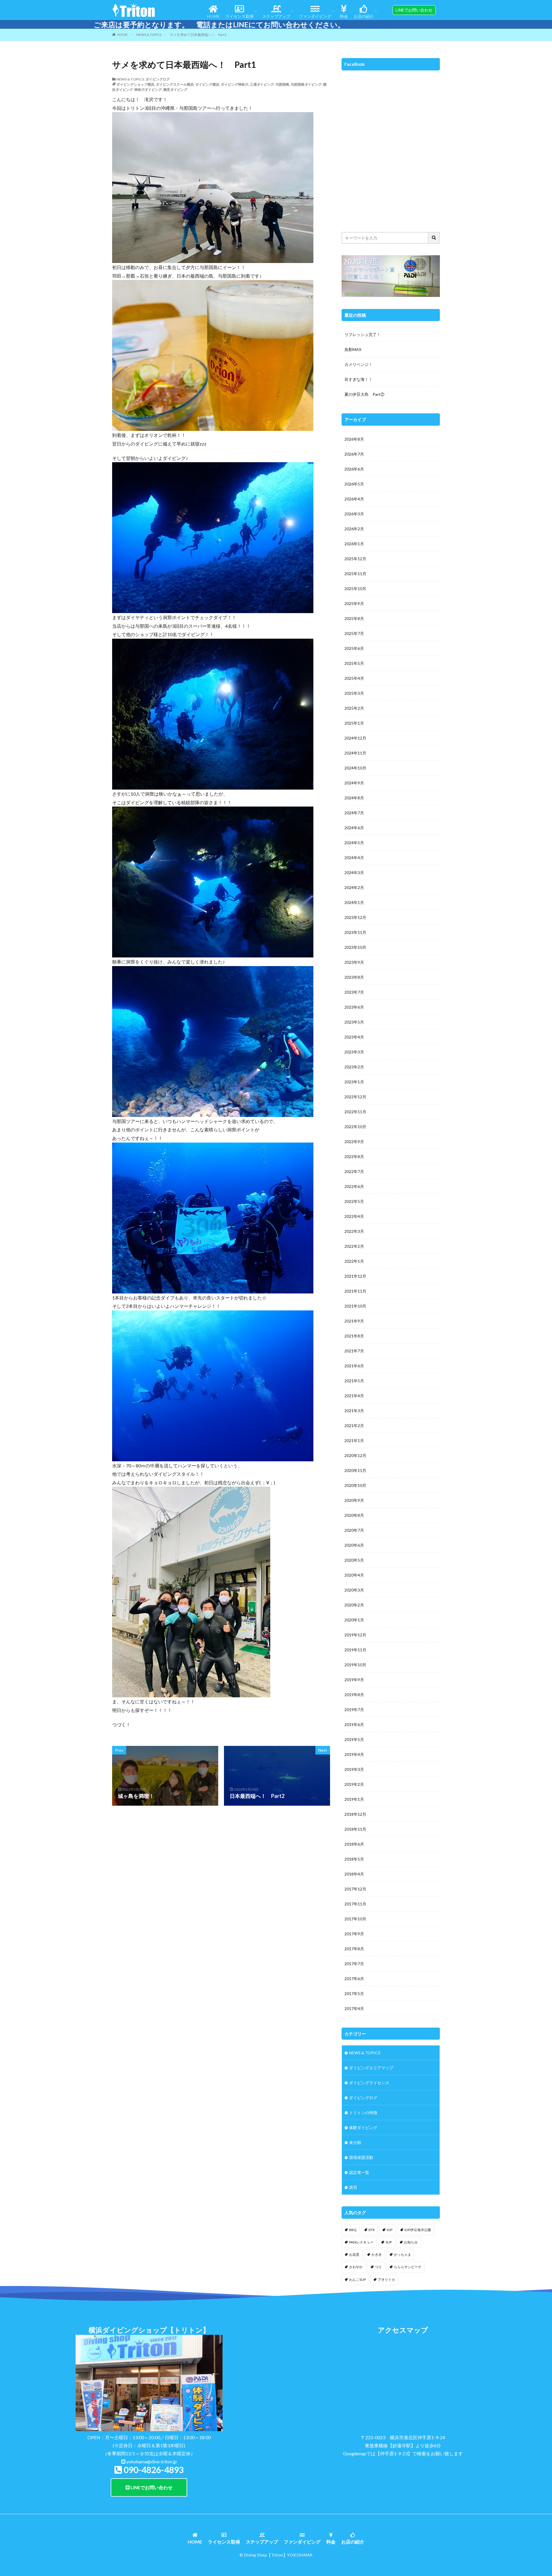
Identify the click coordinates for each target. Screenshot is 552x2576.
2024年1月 (354, 902)
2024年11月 (355, 753)
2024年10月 (355, 768)
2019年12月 (355, 1635)
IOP (390, 2230)
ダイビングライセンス (369, 2083)
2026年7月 (354, 454)
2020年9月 (354, 1500)
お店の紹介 (364, 16)
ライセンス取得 (239, 16)
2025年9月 (354, 603)
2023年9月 (354, 962)
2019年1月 (354, 1799)
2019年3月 (354, 1769)
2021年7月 (354, 1351)
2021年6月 (354, 1366)
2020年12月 (355, 1455)
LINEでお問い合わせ (151, 2487)
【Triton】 (277, 2555)
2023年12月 (355, 917)
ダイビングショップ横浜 (135, 84)
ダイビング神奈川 (235, 84)
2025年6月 (354, 648)
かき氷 (377, 2255)
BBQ (353, 2230)
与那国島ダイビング (306, 84)
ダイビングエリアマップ (371, 2068)
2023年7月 (354, 992)
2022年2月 (354, 1246)
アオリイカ (386, 2280)
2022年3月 (354, 1231)
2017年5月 (354, 1994)
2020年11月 (355, 1470)
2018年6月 (354, 1844)
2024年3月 (354, 873)
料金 (344, 16)
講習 (353, 2187)
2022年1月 (354, 1261)
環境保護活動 (361, 2157)
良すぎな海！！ (359, 379)
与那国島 (282, 84)
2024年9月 (354, 783)
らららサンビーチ (408, 2267)
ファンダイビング (315, 16)
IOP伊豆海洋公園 (418, 2230)
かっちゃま (402, 2255)
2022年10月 (355, 1127)
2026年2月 (354, 529)
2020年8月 (354, 1515)
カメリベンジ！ (359, 364)
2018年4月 (354, 1874)
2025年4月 (354, 678)
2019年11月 (355, 1650)
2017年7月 (354, 1964)
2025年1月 (354, 723)
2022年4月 (354, 1216)
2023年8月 (354, 977)
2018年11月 (355, 1829)
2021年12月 (355, 1276)
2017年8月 (354, 1949)
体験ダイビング (363, 2127)
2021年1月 (354, 1440)
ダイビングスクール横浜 (175, 84)
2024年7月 (354, 813)
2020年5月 (354, 1560)
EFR (372, 2230)
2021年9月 (354, 1321)
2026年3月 (354, 514)
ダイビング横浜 (207, 84)
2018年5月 (354, 1859)
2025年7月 (354, 633)
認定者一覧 (359, 2172)
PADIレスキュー (361, 2242)
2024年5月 (354, 843)
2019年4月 (354, 1754)
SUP (389, 2242)
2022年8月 (354, 1156)
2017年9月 (354, 1934)
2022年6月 (354, 1186)
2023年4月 (354, 1037)
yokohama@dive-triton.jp (152, 2461)
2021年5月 (354, 1381)
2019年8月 (354, 1695)
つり (378, 2267)
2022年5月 (354, 1201)
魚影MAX (353, 349)
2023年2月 (354, 1067)
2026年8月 (354, 439)
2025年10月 (355, 589)
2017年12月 (355, 1889)
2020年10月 (355, 1485)
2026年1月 (354, 544)
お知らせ (411, 2242)
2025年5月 (354, 663)
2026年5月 (354, 484)
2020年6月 (354, 1545)
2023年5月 (354, 1022)
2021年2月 (354, 1426)
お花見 (354, 2255)
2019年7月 (354, 1710)
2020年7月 (354, 1530)
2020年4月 (354, 1575)
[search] (434, 238)
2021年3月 (354, 1411)
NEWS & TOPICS (149, 35)
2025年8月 (354, 618)
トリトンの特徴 (363, 2113)
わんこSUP (357, 2280)
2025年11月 (355, 574)
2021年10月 (355, 1306)
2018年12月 (355, 1814)
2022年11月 (355, 1112)
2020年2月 (354, 1605)
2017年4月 (354, 2008)
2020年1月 (354, 1620)
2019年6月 (354, 1724)
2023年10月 (355, 947)
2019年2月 (354, 1784)
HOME (213, 16)
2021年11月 (355, 1291)
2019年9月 (354, 1680)
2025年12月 (355, 559)
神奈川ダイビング (148, 90)
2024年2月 (354, 887)
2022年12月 (355, 1097)
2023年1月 (354, 1082)
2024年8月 (354, 798)
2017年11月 (355, 1904)
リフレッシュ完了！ (363, 334)
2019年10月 (355, 1665)
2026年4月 (354, 499)
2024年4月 (354, 858)
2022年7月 (354, 1171)
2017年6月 (354, 1979)
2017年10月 (355, 1919)
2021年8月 (354, 1336)
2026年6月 (354, 469)
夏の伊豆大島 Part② (364, 394)
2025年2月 (354, 708)
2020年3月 (354, 1590)
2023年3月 (354, 1052)
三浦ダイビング (262, 84)
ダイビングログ (158, 79)
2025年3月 (354, 693)
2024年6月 (354, 828)
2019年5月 (354, 1739)
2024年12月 (355, 738)
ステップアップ (276, 16)
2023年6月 (354, 1007)
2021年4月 (354, 1396)
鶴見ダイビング (175, 90)
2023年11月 (355, 932)
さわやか (356, 2267)
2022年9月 (354, 1142)
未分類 (355, 2142)
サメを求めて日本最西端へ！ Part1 (198, 35)
